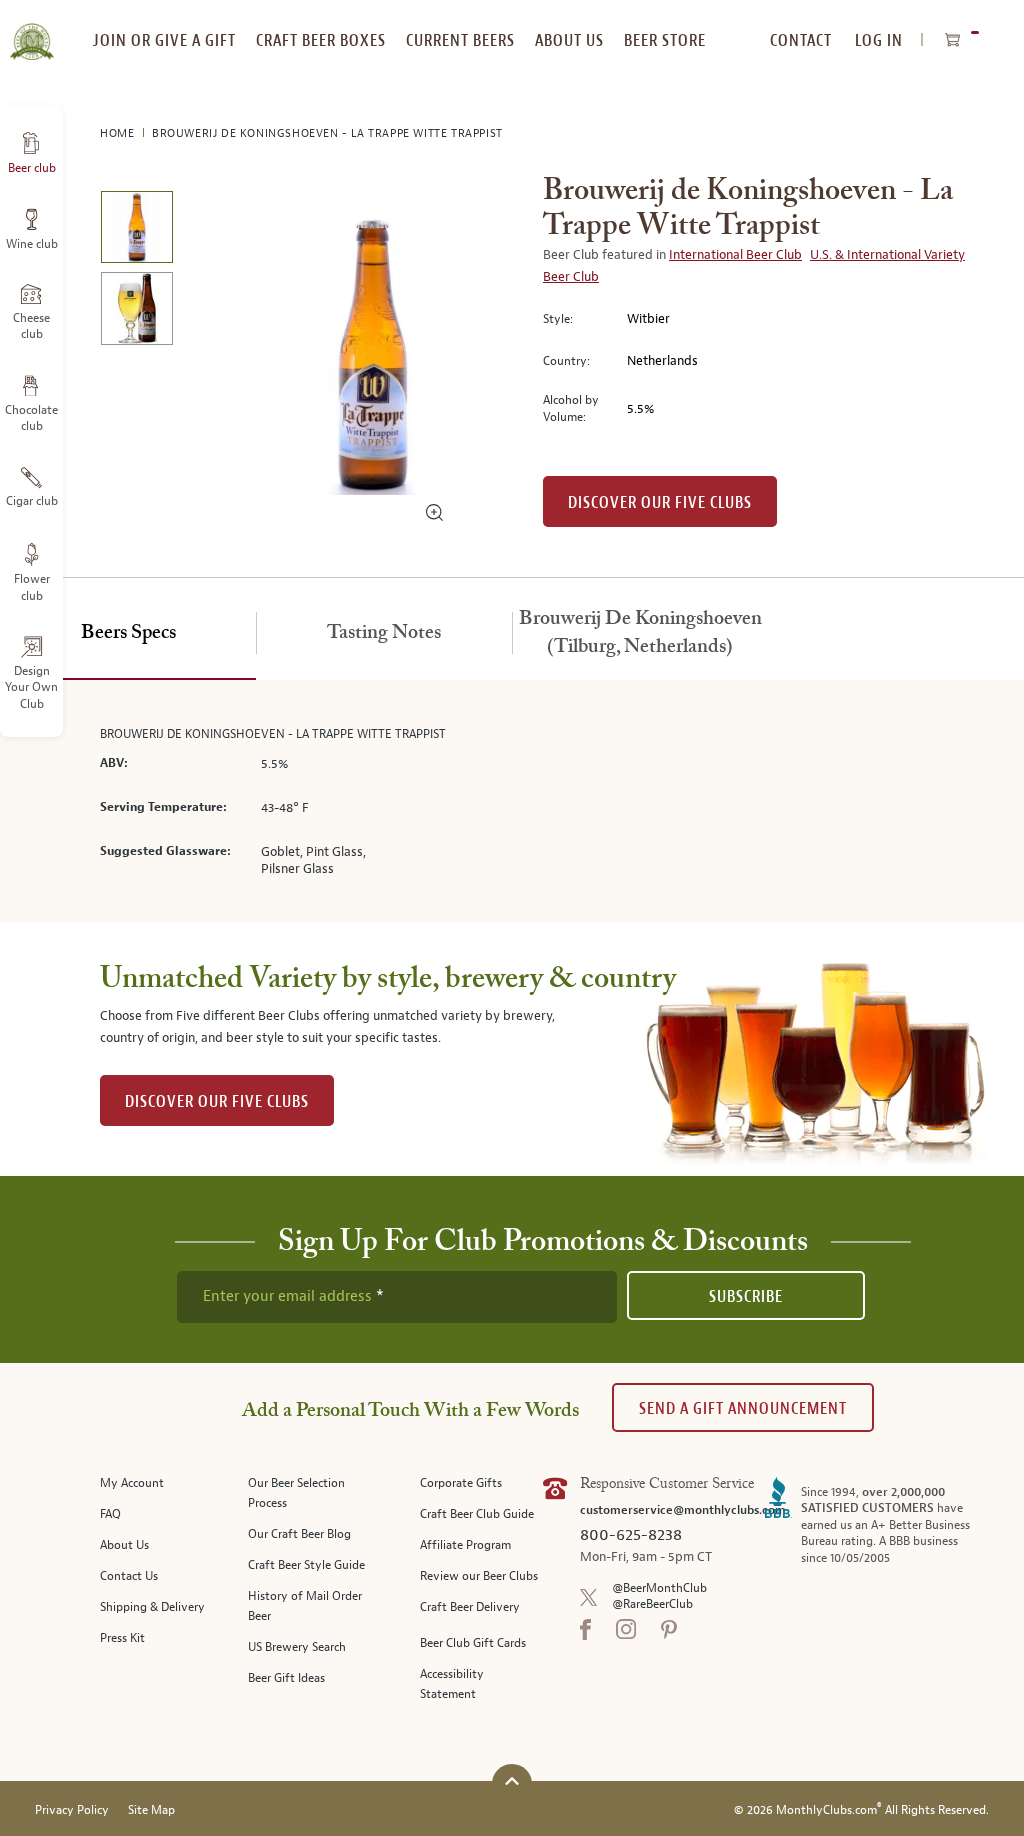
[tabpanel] (512, 801)
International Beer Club (735, 255)
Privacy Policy (72, 1810)
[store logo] (31, 30)
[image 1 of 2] (136, 230)
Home (119, 133)
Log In (879, 40)
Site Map (151, 1810)
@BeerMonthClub (659, 1588)
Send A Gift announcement (743, 1408)
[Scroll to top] (512, 1781)
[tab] (128, 634)
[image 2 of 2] (136, 311)
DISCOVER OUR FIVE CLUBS (217, 1101)
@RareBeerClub (652, 1604)
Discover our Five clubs (660, 502)
